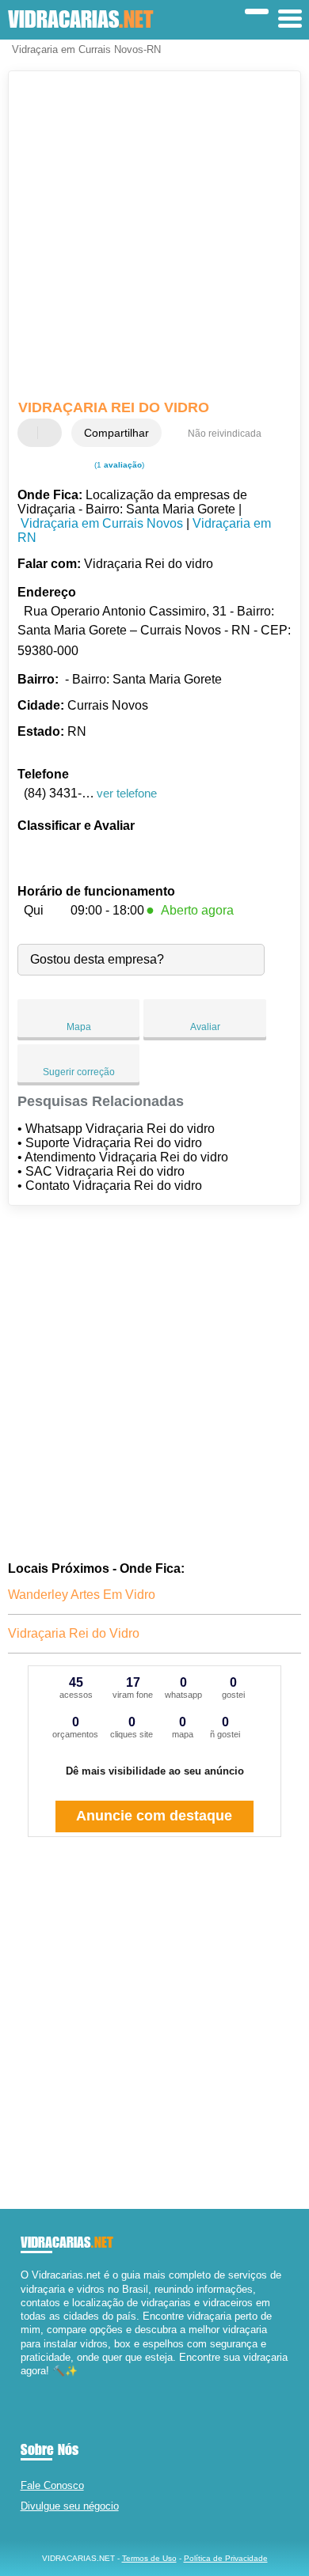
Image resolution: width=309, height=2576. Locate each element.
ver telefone (127, 793)
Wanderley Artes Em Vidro (82, 1595)
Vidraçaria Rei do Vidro (74, 1633)
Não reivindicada (225, 434)
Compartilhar (116, 433)
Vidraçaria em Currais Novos (102, 523)
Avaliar (205, 1027)
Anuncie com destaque (154, 1816)
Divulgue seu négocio (70, 2506)
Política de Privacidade (226, 2558)
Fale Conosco (52, 2485)
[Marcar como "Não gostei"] (51, 433)
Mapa (79, 1027)
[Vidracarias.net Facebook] (24, 2384)
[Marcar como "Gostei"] (32, 433)
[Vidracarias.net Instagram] (38, 2384)
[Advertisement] (154, 237)
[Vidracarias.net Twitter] (31, 2384)
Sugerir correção (79, 1072)
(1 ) (118, 465)
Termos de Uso (149, 2558)
